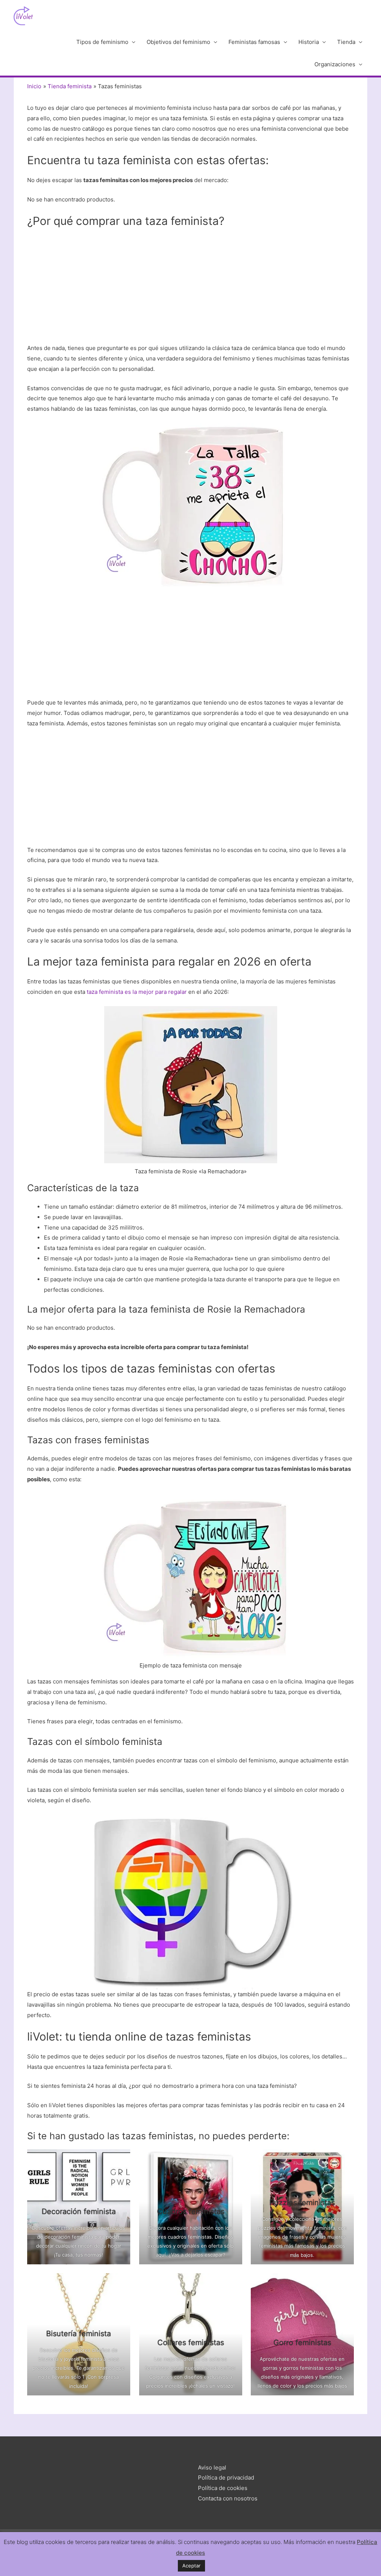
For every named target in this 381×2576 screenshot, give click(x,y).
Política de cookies (223, 2488)
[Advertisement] (190, 288)
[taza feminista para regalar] (191, 1085)
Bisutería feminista (79, 2334)
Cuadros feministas (190, 2211)
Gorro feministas (302, 2343)
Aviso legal (212, 2467)
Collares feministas (190, 2343)
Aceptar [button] (191, 2566)
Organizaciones (335, 64)
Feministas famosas (254, 42)
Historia (309, 42)
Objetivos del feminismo (178, 42)
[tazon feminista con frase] (191, 1576)
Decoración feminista (79, 2211)
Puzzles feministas (302, 2203)
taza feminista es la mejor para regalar (137, 992)
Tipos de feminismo (102, 42)
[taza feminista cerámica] (191, 505)
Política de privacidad (226, 2478)
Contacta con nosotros (228, 2498)
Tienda (346, 42)
